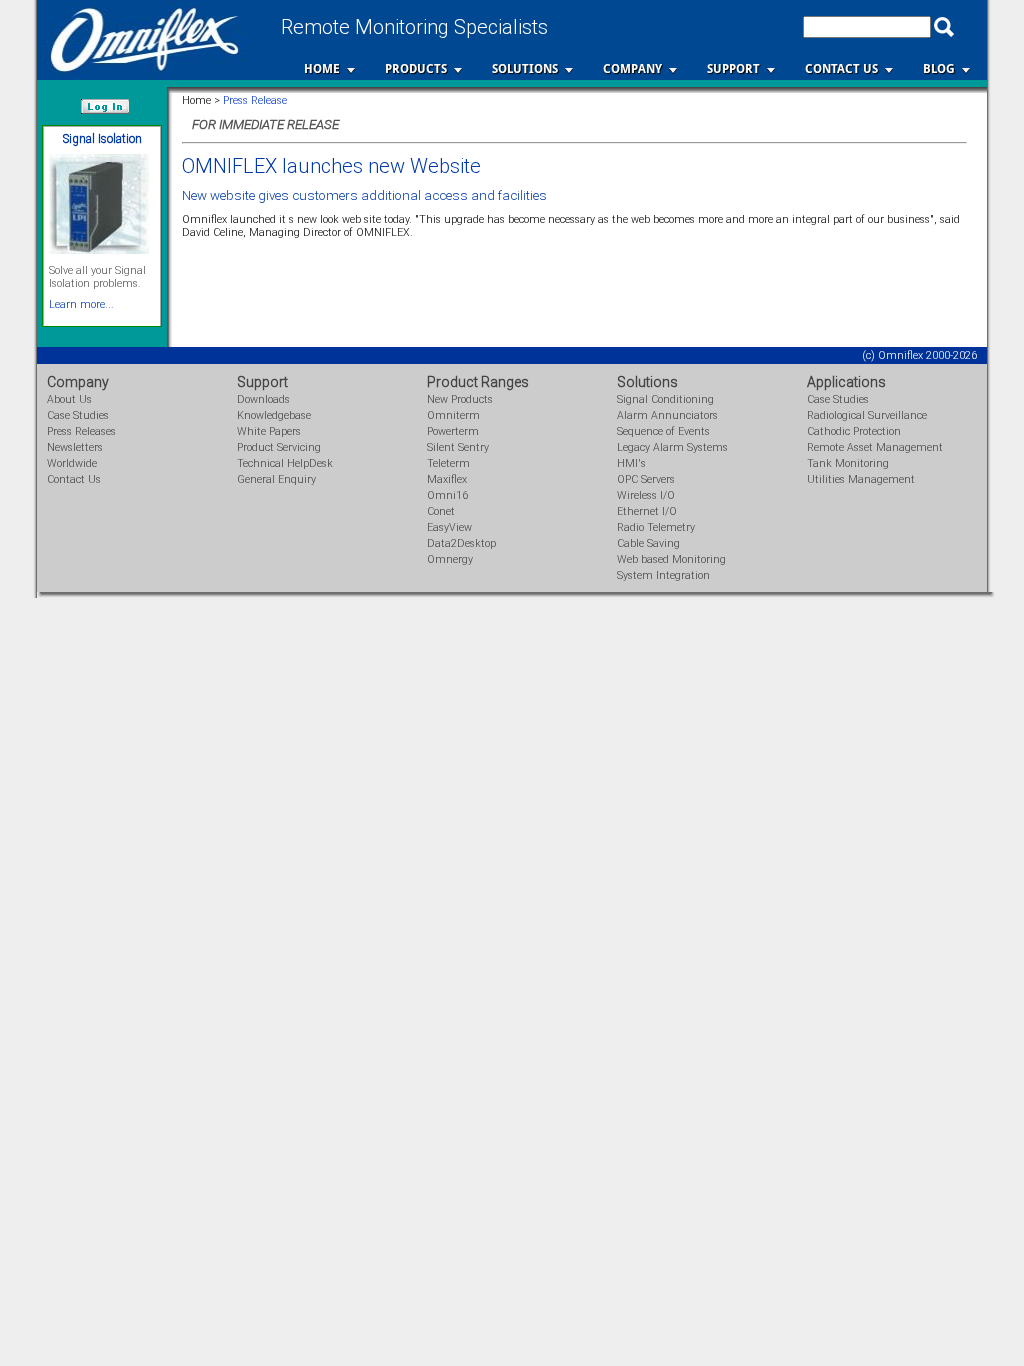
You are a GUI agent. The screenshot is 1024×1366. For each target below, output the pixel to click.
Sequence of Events (663, 431)
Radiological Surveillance (867, 415)
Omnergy (450, 559)
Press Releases (81, 431)
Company (632, 69)
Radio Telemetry (656, 527)
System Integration (663, 575)
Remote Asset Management (875, 447)
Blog (939, 69)
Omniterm (453, 415)
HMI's (631, 463)
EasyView (449, 527)
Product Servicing (279, 447)
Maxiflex (447, 479)
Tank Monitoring (848, 463)
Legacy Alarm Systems (672, 447)
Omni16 (447, 495)
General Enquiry (276, 479)
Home (322, 69)
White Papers (269, 431)
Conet (441, 511)
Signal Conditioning (665, 399)
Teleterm (448, 463)
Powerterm (453, 431)
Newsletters (75, 447)
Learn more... (81, 304)
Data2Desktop (461, 543)
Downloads (263, 399)
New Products (460, 399)
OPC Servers (646, 479)
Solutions (525, 69)
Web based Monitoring (671, 559)
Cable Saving (648, 543)
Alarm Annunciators (667, 415)
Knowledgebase (274, 415)
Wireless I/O (646, 495)
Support (733, 69)
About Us (69, 399)
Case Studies (78, 415)
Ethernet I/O (647, 511)
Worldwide (72, 463)
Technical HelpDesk (285, 463)
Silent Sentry (458, 447)
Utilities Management (861, 479)
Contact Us (841, 69)
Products (416, 69)
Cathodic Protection (854, 431)
